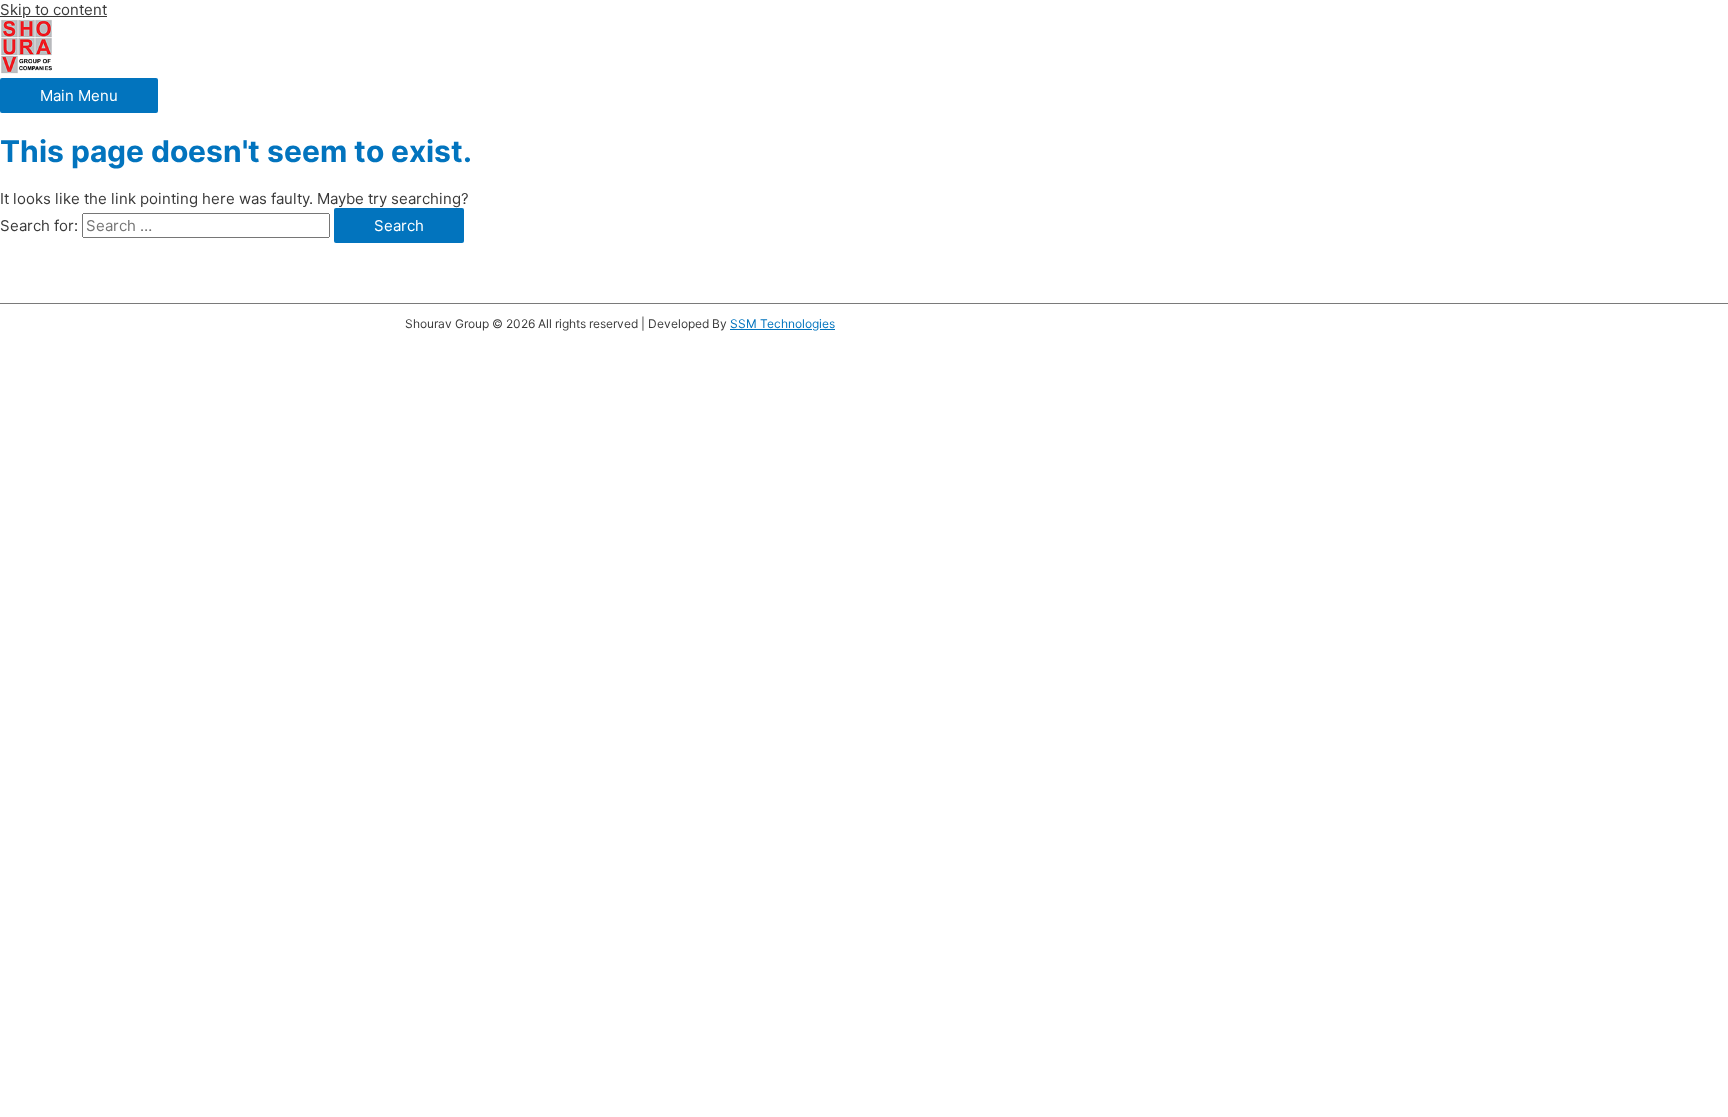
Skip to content (53, 9)
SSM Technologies (782, 323)
